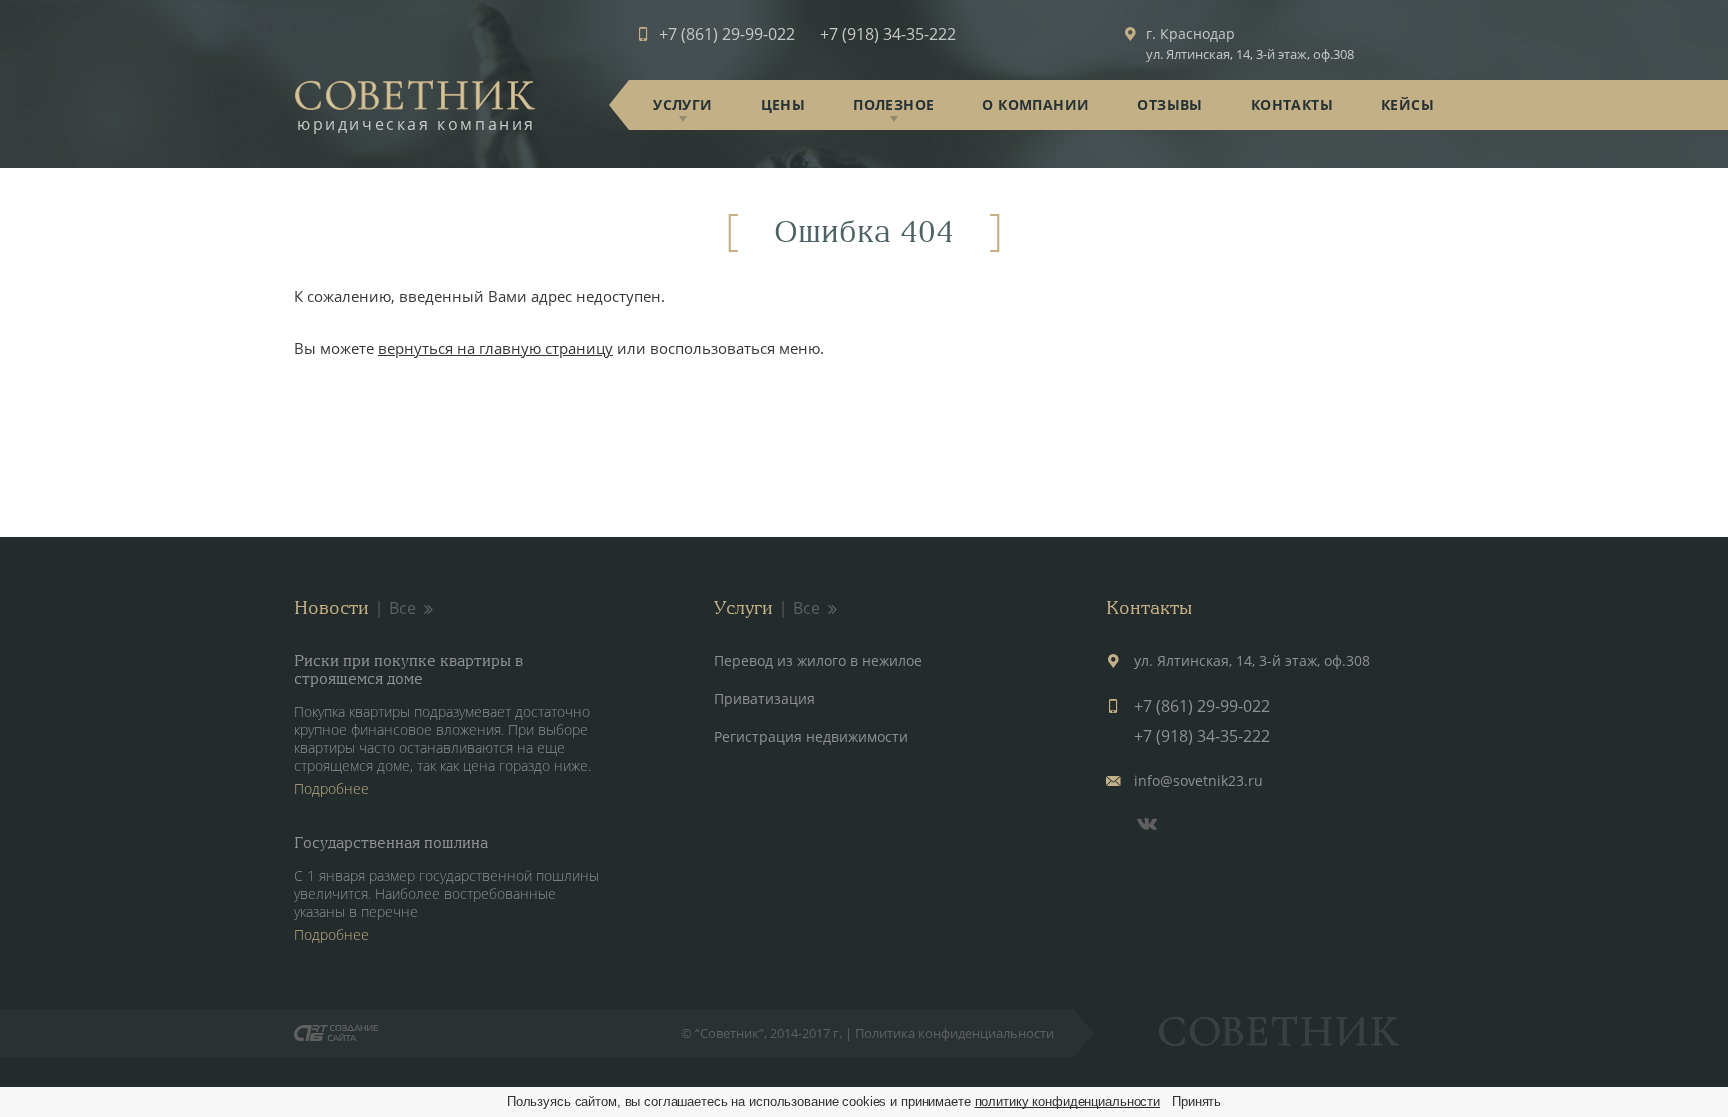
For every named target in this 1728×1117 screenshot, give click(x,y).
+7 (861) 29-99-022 (727, 34)
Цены (783, 104)
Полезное (893, 104)
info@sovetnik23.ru (1198, 780)
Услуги (682, 104)
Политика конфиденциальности (954, 1033)
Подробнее (331, 788)
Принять (1196, 1101)
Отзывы (1169, 104)
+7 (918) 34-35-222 (888, 34)
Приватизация (764, 698)
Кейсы (1407, 104)
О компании (1035, 104)
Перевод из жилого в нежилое (818, 660)
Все (402, 608)
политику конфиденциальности (1068, 1101)
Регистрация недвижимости (811, 736)
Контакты (1292, 104)
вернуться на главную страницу (495, 348)
